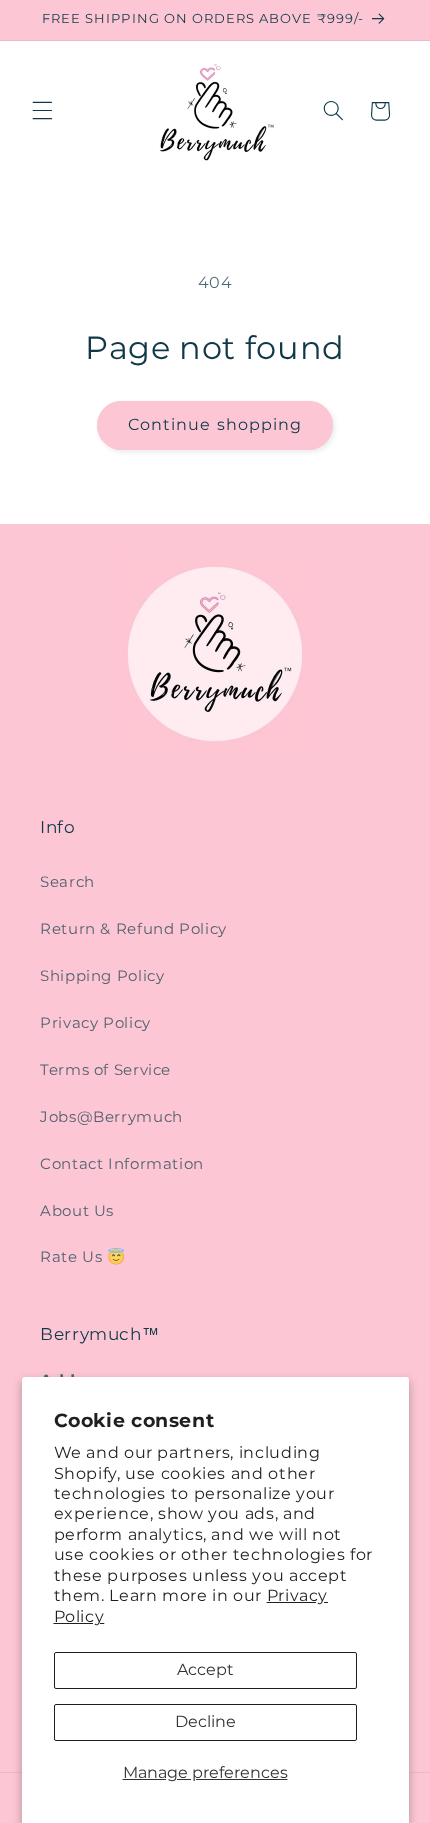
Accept (205, 1669)
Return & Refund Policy (133, 929)
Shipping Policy (102, 976)
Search (67, 882)
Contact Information (122, 1164)
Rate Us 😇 (83, 1257)
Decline (205, 1721)
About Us (77, 1211)
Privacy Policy (95, 1023)
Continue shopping (215, 424)
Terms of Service (105, 1070)
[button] (42, 111)
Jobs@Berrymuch (111, 1117)
